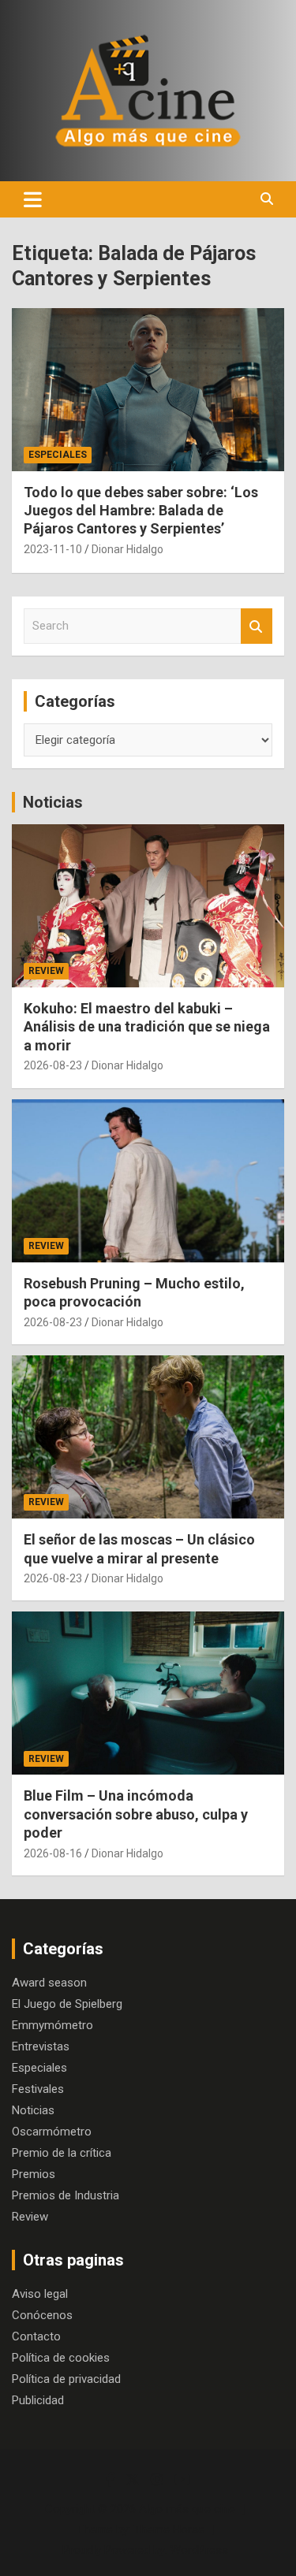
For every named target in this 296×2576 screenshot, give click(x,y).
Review (46, 971)
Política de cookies (61, 2358)
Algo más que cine (187, 2509)
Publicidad (38, 2400)
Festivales (38, 2089)
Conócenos (42, 2315)
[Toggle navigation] (33, 199)
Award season (49, 1983)
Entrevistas (41, 2046)
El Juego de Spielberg (67, 2004)
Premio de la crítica (62, 2153)
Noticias (53, 802)
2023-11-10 (53, 549)
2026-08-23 (53, 1065)
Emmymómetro (52, 2025)
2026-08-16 (53, 1853)
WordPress (199, 2550)
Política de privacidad (66, 2379)
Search (257, 626)
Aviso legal (40, 2294)
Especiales (58, 455)
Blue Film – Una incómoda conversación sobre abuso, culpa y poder (136, 1814)
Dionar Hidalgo (127, 549)
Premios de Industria (66, 2195)
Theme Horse (169, 2530)
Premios (34, 2174)
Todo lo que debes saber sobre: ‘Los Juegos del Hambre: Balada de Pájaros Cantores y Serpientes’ (141, 511)
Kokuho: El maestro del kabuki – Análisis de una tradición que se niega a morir (147, 1027)
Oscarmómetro (52, 2132)
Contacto (36, 2336)
